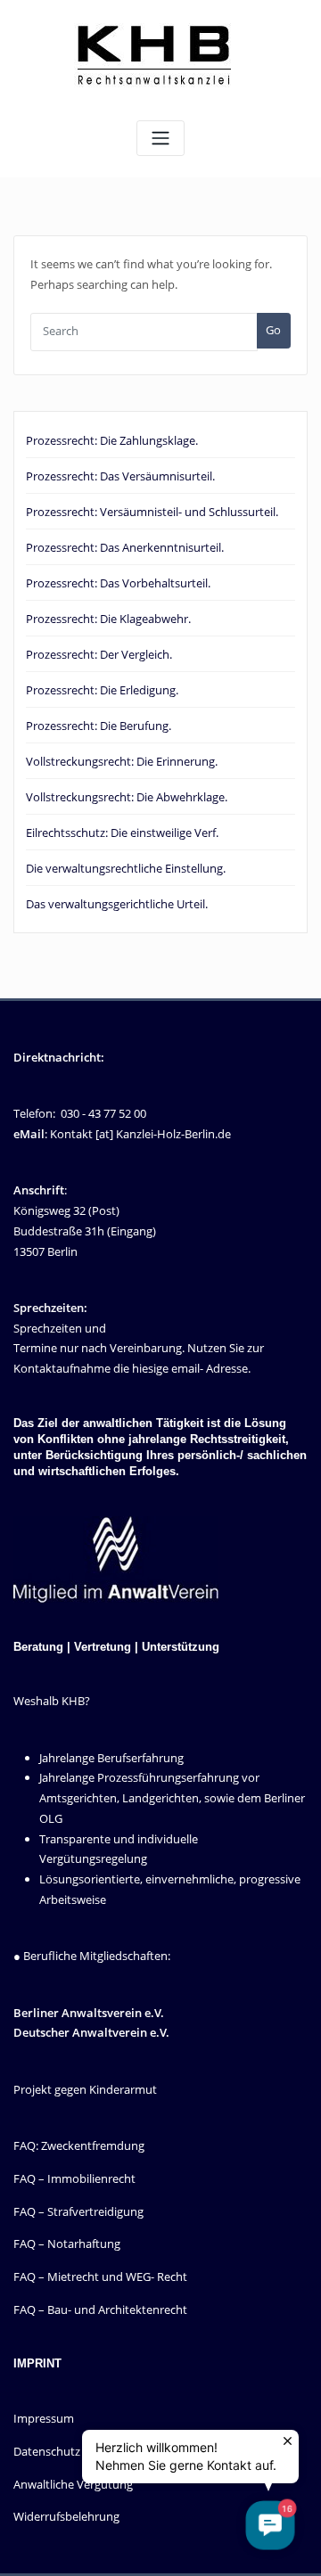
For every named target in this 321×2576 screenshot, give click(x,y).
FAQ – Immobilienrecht (74, 2178)
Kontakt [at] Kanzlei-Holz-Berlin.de (140, 1134)
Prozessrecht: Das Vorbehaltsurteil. (118, 583)
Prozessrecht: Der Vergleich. (99, 654)
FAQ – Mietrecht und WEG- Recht (100, 2277)
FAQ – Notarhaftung (67, 2244)
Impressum (44, 2418)
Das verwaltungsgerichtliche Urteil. (117, 904)
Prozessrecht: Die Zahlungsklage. (112, 440)
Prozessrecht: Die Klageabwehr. (108, 619)
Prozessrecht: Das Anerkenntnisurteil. (125, 547)
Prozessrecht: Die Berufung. (99, 726)
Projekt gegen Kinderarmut (85, 2089)
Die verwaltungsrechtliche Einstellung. (126, 868)
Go (273, 330)
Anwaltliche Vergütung (73, 2484)
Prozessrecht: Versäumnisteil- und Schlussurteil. (152, 512)
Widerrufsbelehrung (66, 2516)
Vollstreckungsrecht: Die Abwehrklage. (127, 797)
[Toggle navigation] (160, 139)
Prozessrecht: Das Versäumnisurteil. (120, 476)
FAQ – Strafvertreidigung (78, 2211)
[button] (270, 2525)
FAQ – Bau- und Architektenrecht (100, 2309)
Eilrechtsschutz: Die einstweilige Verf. (122, 833)
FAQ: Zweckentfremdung (79, 2145)
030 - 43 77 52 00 (103, 1113)
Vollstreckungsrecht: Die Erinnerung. (122, 761)
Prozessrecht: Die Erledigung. (102, 690)
